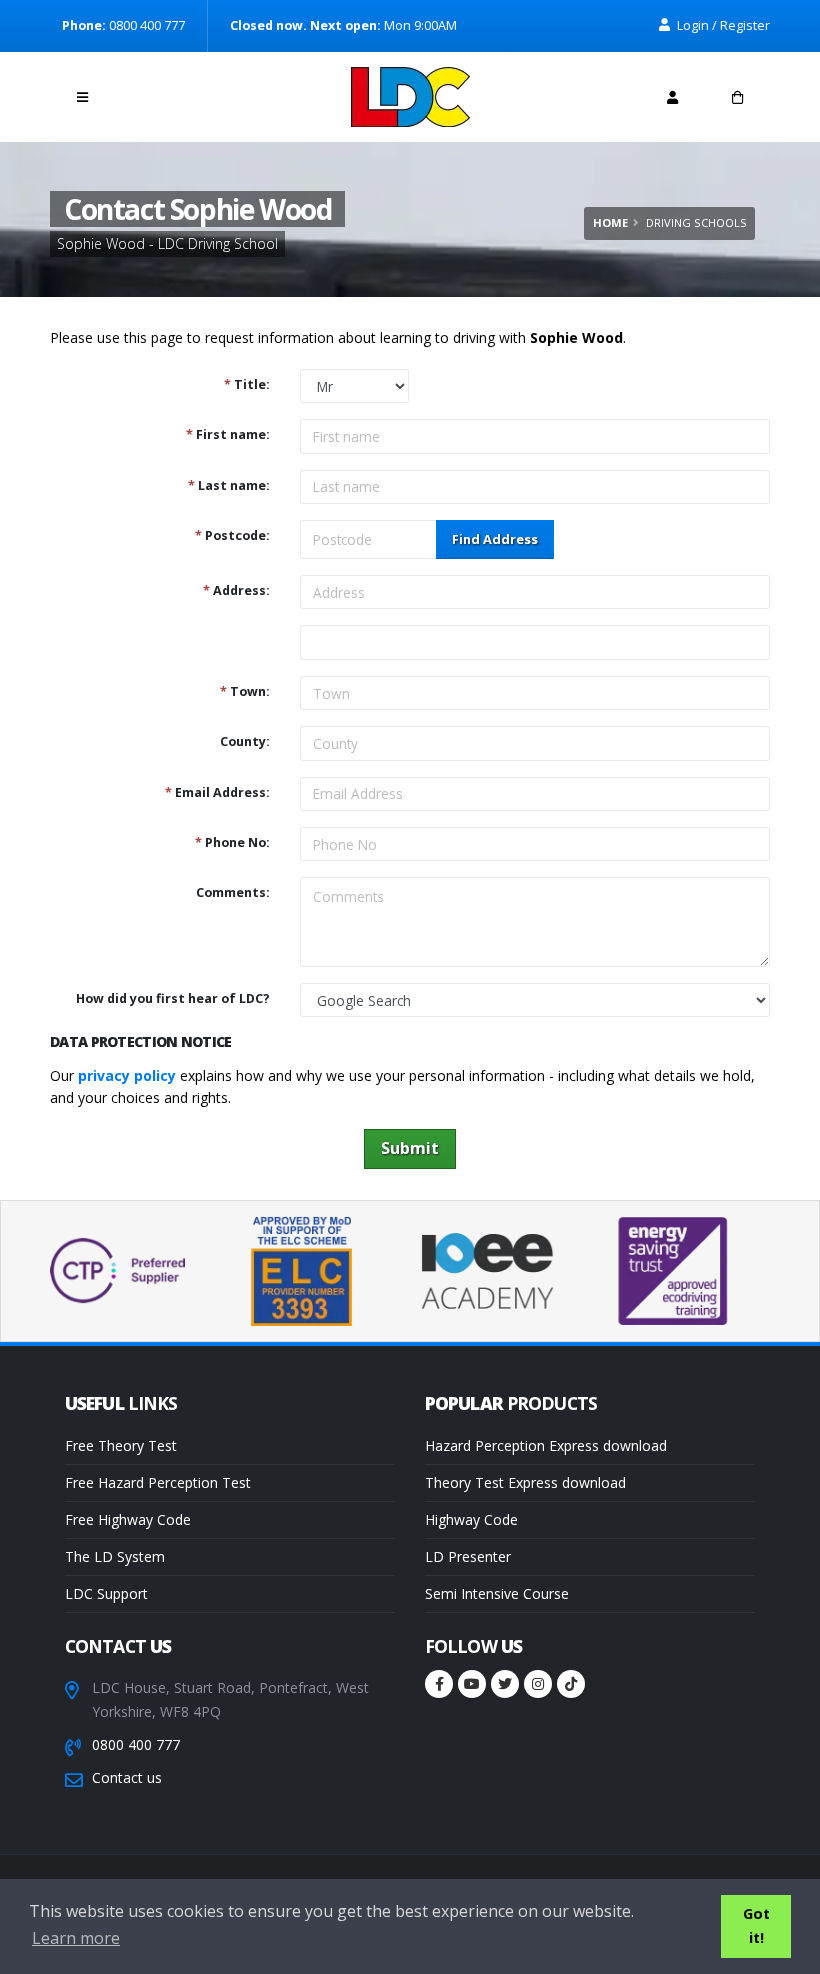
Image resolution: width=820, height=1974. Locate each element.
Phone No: (232, 842)
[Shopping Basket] (737, 97)
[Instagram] (538, 1684)
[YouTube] (472, 1684)
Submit (410, 1148)
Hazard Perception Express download (546, 1445)
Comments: (233, 892)
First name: (228, 434)
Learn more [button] (76, 1938)
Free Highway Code (128, 1519)
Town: (245, 691)
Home (610, 222)
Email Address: (217, 792)
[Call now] (148, 91)
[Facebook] (439, 1684)
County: (245, 741)
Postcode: (232, 535)
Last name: (229, 485)
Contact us (127, 1777)
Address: (236, 590)
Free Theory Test (121, 1445)
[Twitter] (505, 1684)
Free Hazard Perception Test (158, 1482)
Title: (247, 384)
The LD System (115, 1556)
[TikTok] (571, 1684)
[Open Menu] (82, 97)
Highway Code (471, 1519)
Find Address (495, 539)
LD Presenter (468, 1556)
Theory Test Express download (525, 1482)
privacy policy (127, 1075)
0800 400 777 (136, 1744)
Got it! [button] (756, 1925)
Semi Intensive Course (497, 1593)
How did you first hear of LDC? (173, 998)
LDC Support (106, 1593)
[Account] (672, 97)
